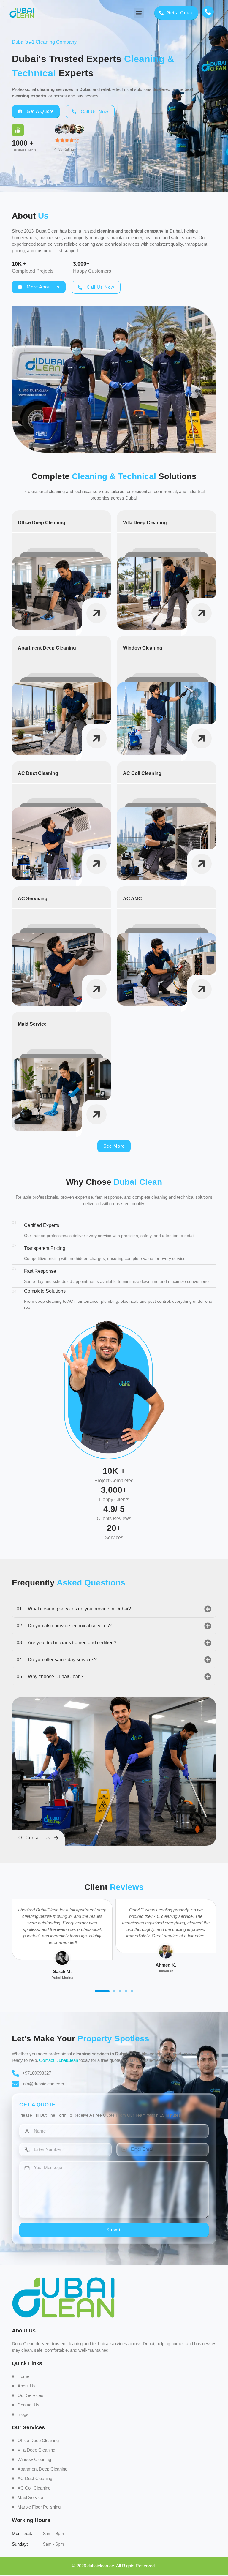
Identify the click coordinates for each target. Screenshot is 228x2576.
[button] (139, 13)
